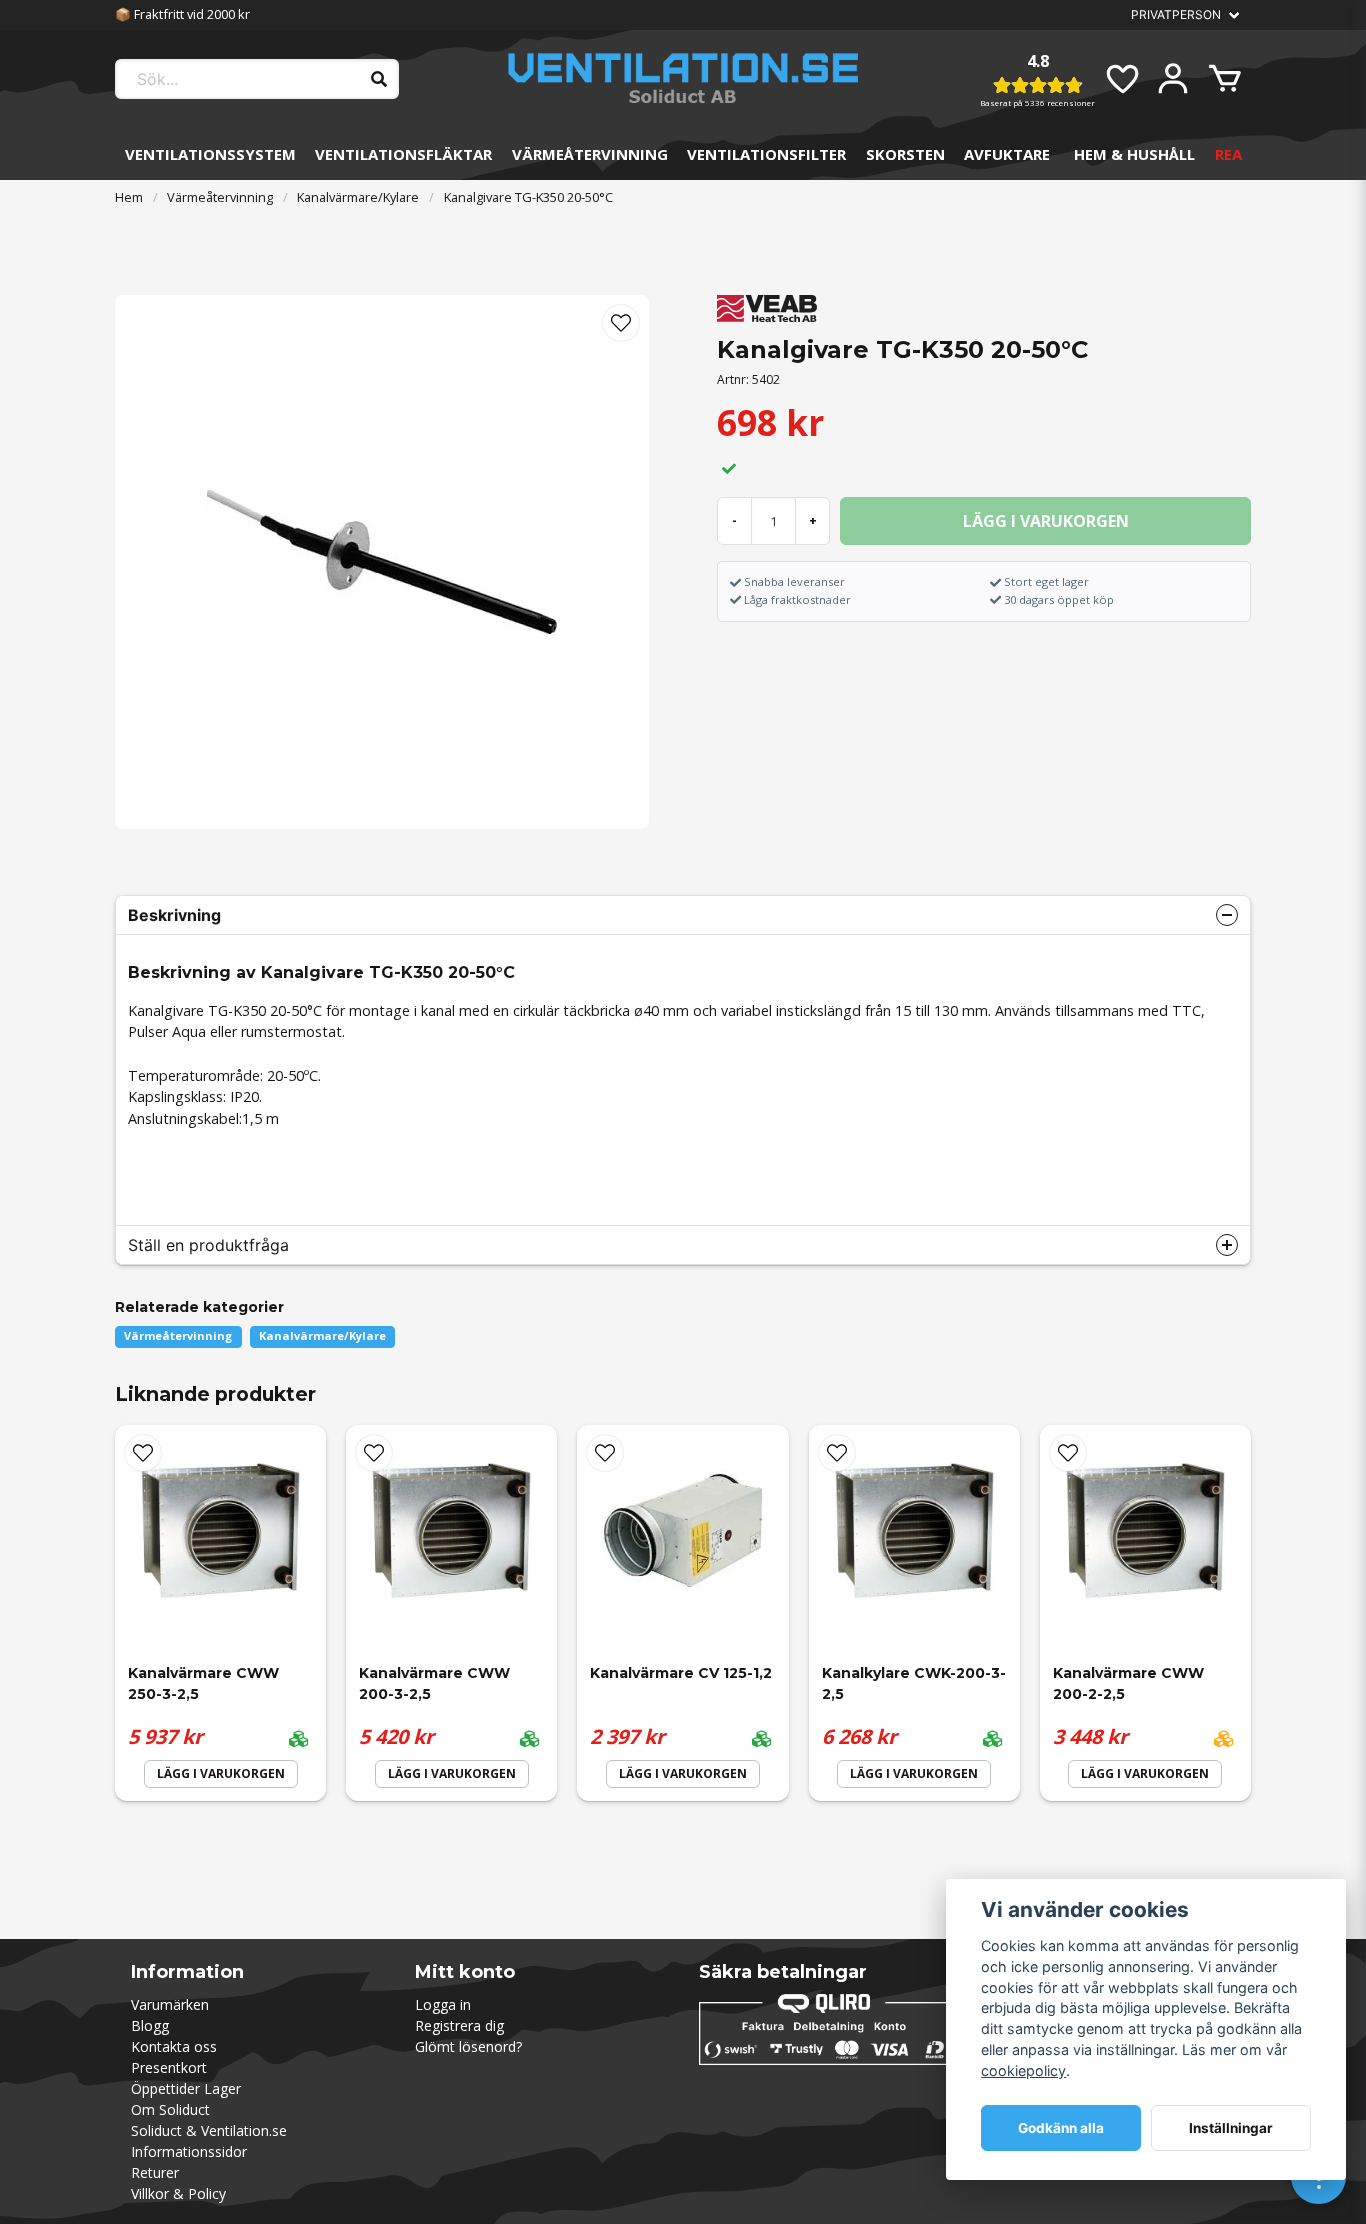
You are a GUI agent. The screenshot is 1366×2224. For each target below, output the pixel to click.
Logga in (443, 2004)
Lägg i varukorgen (221, 1773)
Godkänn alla (1061, 2128)
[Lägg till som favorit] (1121, 79)
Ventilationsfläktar (403, 154)
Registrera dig (459, 2025)
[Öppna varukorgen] (1225, 79)
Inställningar (1231, 2128)
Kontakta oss (174, 2046)
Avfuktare (1007, 154)
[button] (621, 323)
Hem (129, 197)
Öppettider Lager (186, 2088)
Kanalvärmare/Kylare (358, 197)
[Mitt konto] (1173, 79)
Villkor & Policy (178, 2193)
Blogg (150, 2025)
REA (1228, 154)
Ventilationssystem (210, 154)
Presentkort (169, 2067)
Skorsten (905, 154)
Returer (155, 2172)
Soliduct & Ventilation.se (209, 2130)
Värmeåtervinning (590, 154)
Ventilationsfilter (766, 154)
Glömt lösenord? (468, 2046)
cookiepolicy (1023, 2070)
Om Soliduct (170, 2109)
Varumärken (170, 2004)
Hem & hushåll (1134, 154)
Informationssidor (189, 2151)
